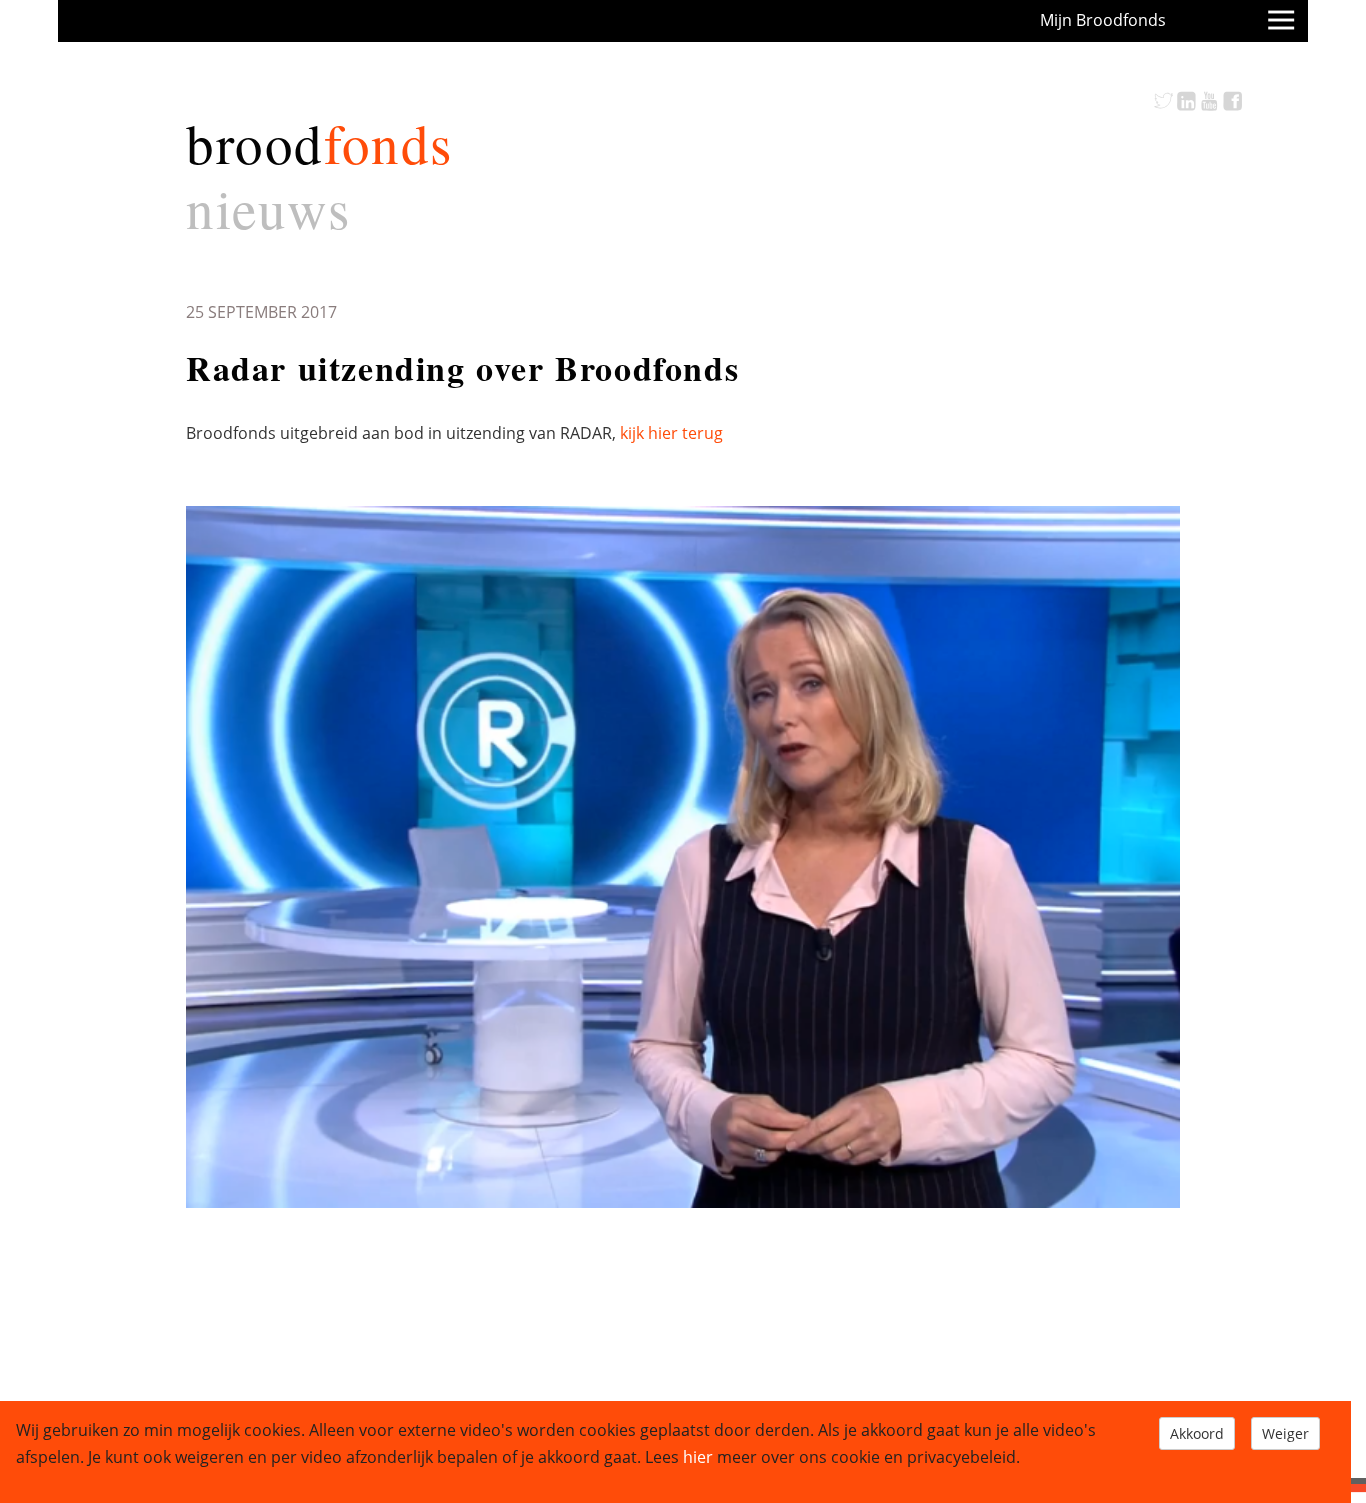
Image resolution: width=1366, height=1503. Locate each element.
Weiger (1285, 1433)
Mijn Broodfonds (1103, 20)
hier (698, 1457)
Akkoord (1197, 1433)
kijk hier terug (671, 433)
